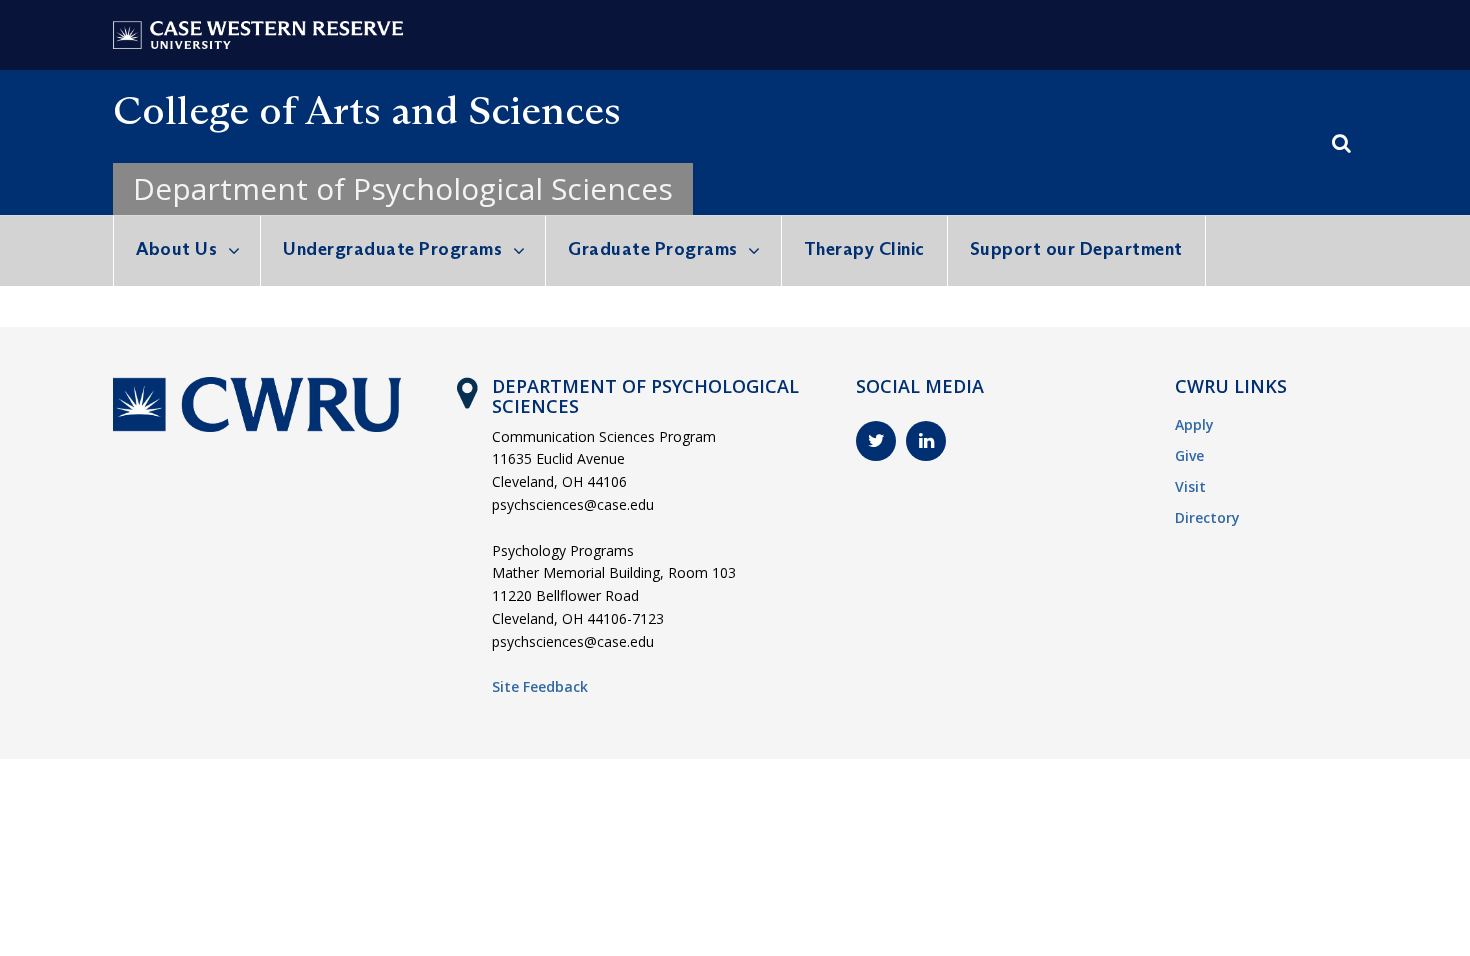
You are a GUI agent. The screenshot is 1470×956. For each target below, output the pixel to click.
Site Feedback (540, 686)
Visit (1190, 486)
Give (1189, 455)
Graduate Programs (653, 249)
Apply (1194, 424)
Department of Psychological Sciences (403, 188)
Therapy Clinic (864, 249)
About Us (176, 249)
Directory (1207, 517)
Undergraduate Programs (392, 249)
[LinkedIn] (926, 441)
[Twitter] (876, 441)
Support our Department (1076, 249)
